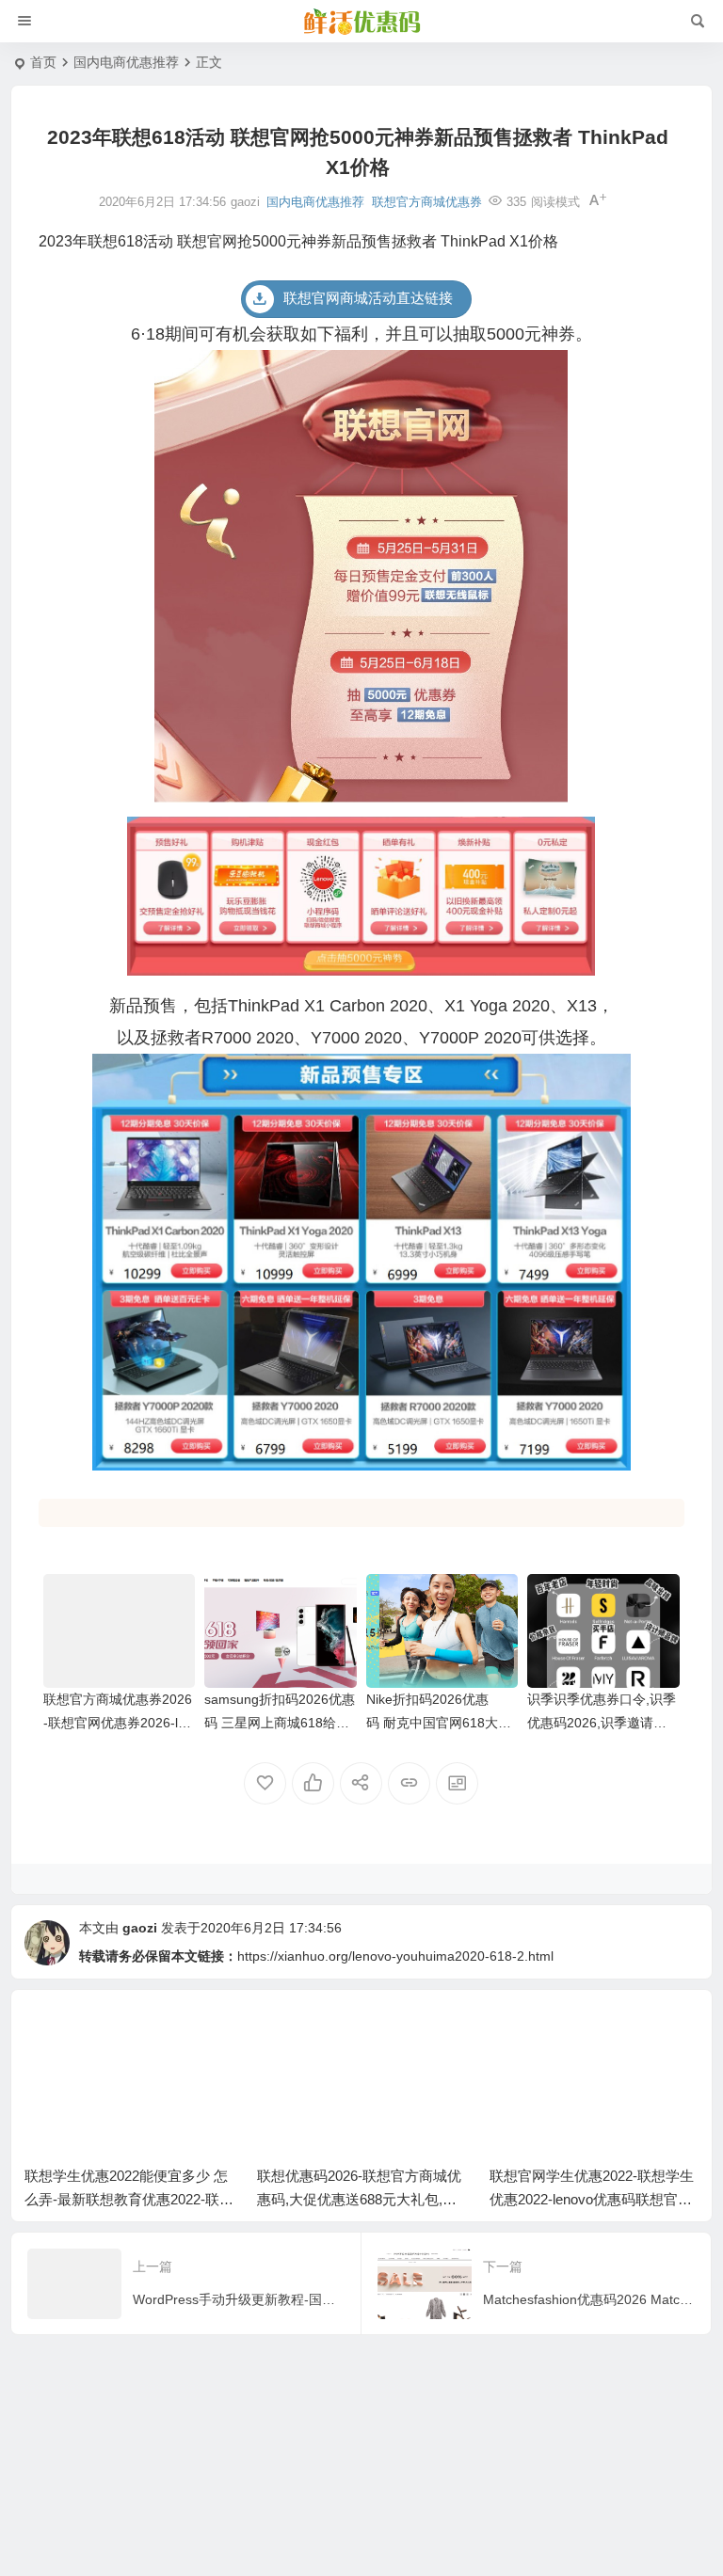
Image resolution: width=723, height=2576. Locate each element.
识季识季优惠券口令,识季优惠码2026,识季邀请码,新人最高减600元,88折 (602, 1723)
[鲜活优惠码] (361, 22)
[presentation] (589, 2033)
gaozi (140, 1928)
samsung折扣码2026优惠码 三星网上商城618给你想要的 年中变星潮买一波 (280, 1723)
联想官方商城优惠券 (427, 202)
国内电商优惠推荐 (126, 62)
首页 (43, 62)
